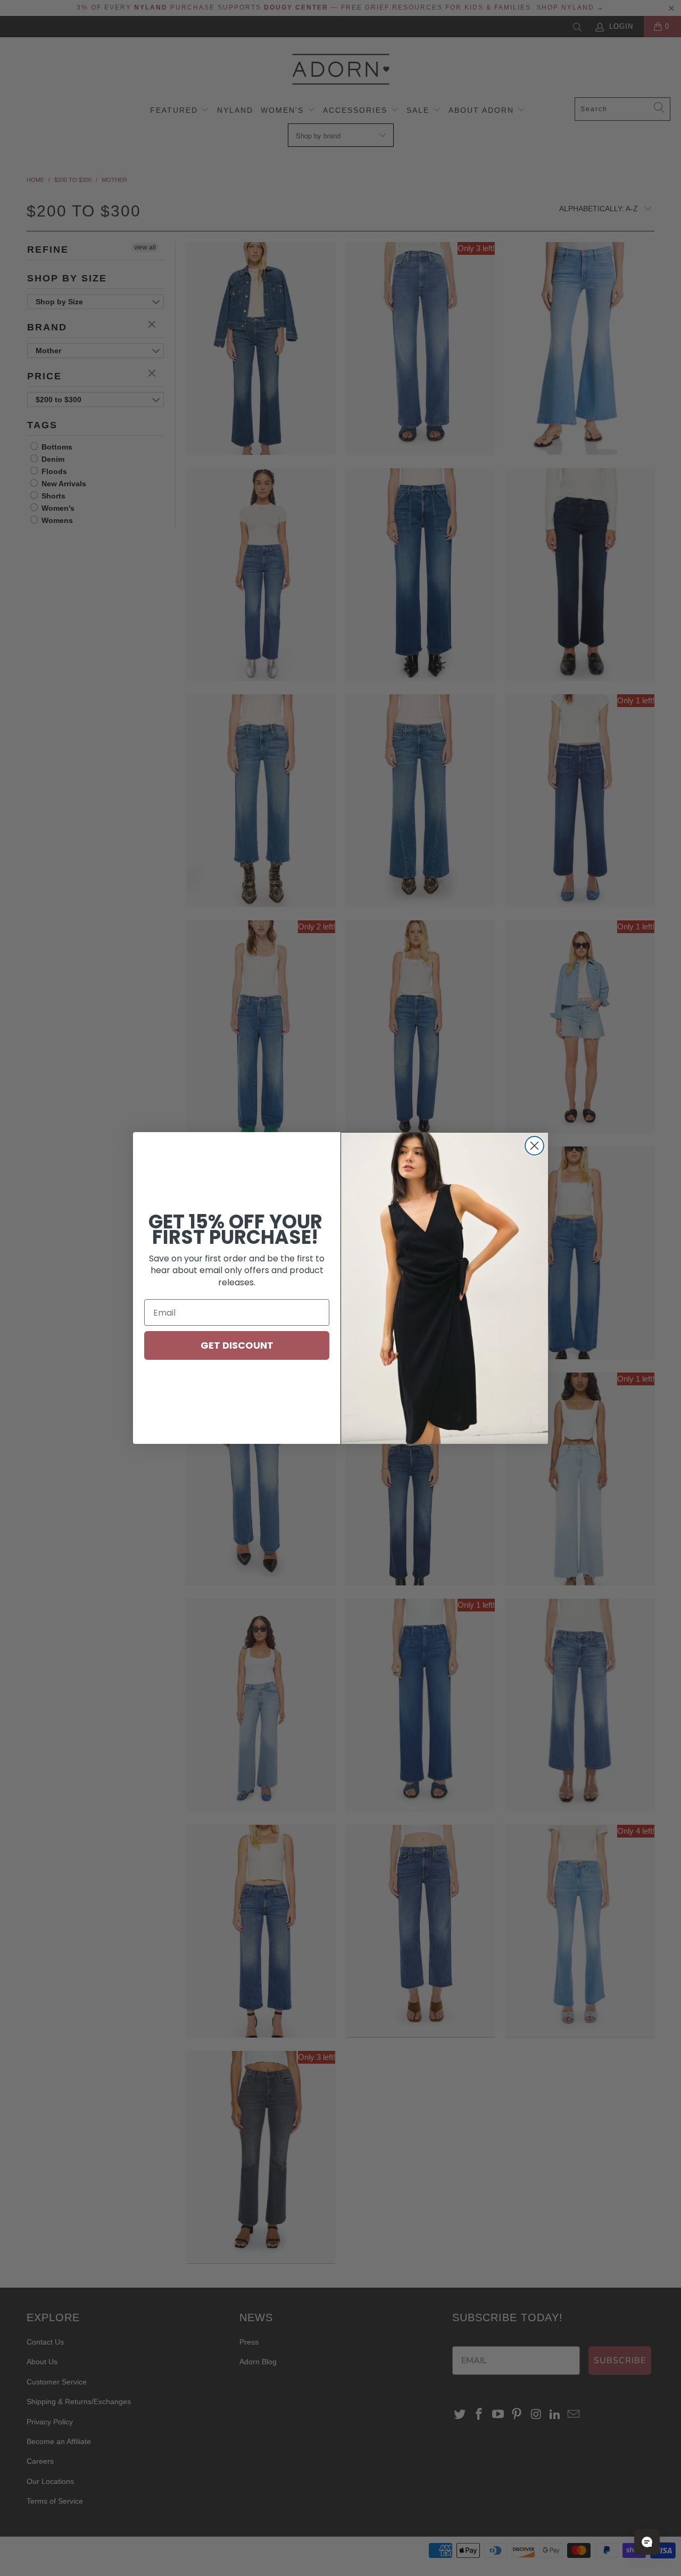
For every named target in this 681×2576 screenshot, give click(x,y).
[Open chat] (647, 2542)
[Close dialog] (534, 1146)
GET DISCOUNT (237, 1345)
